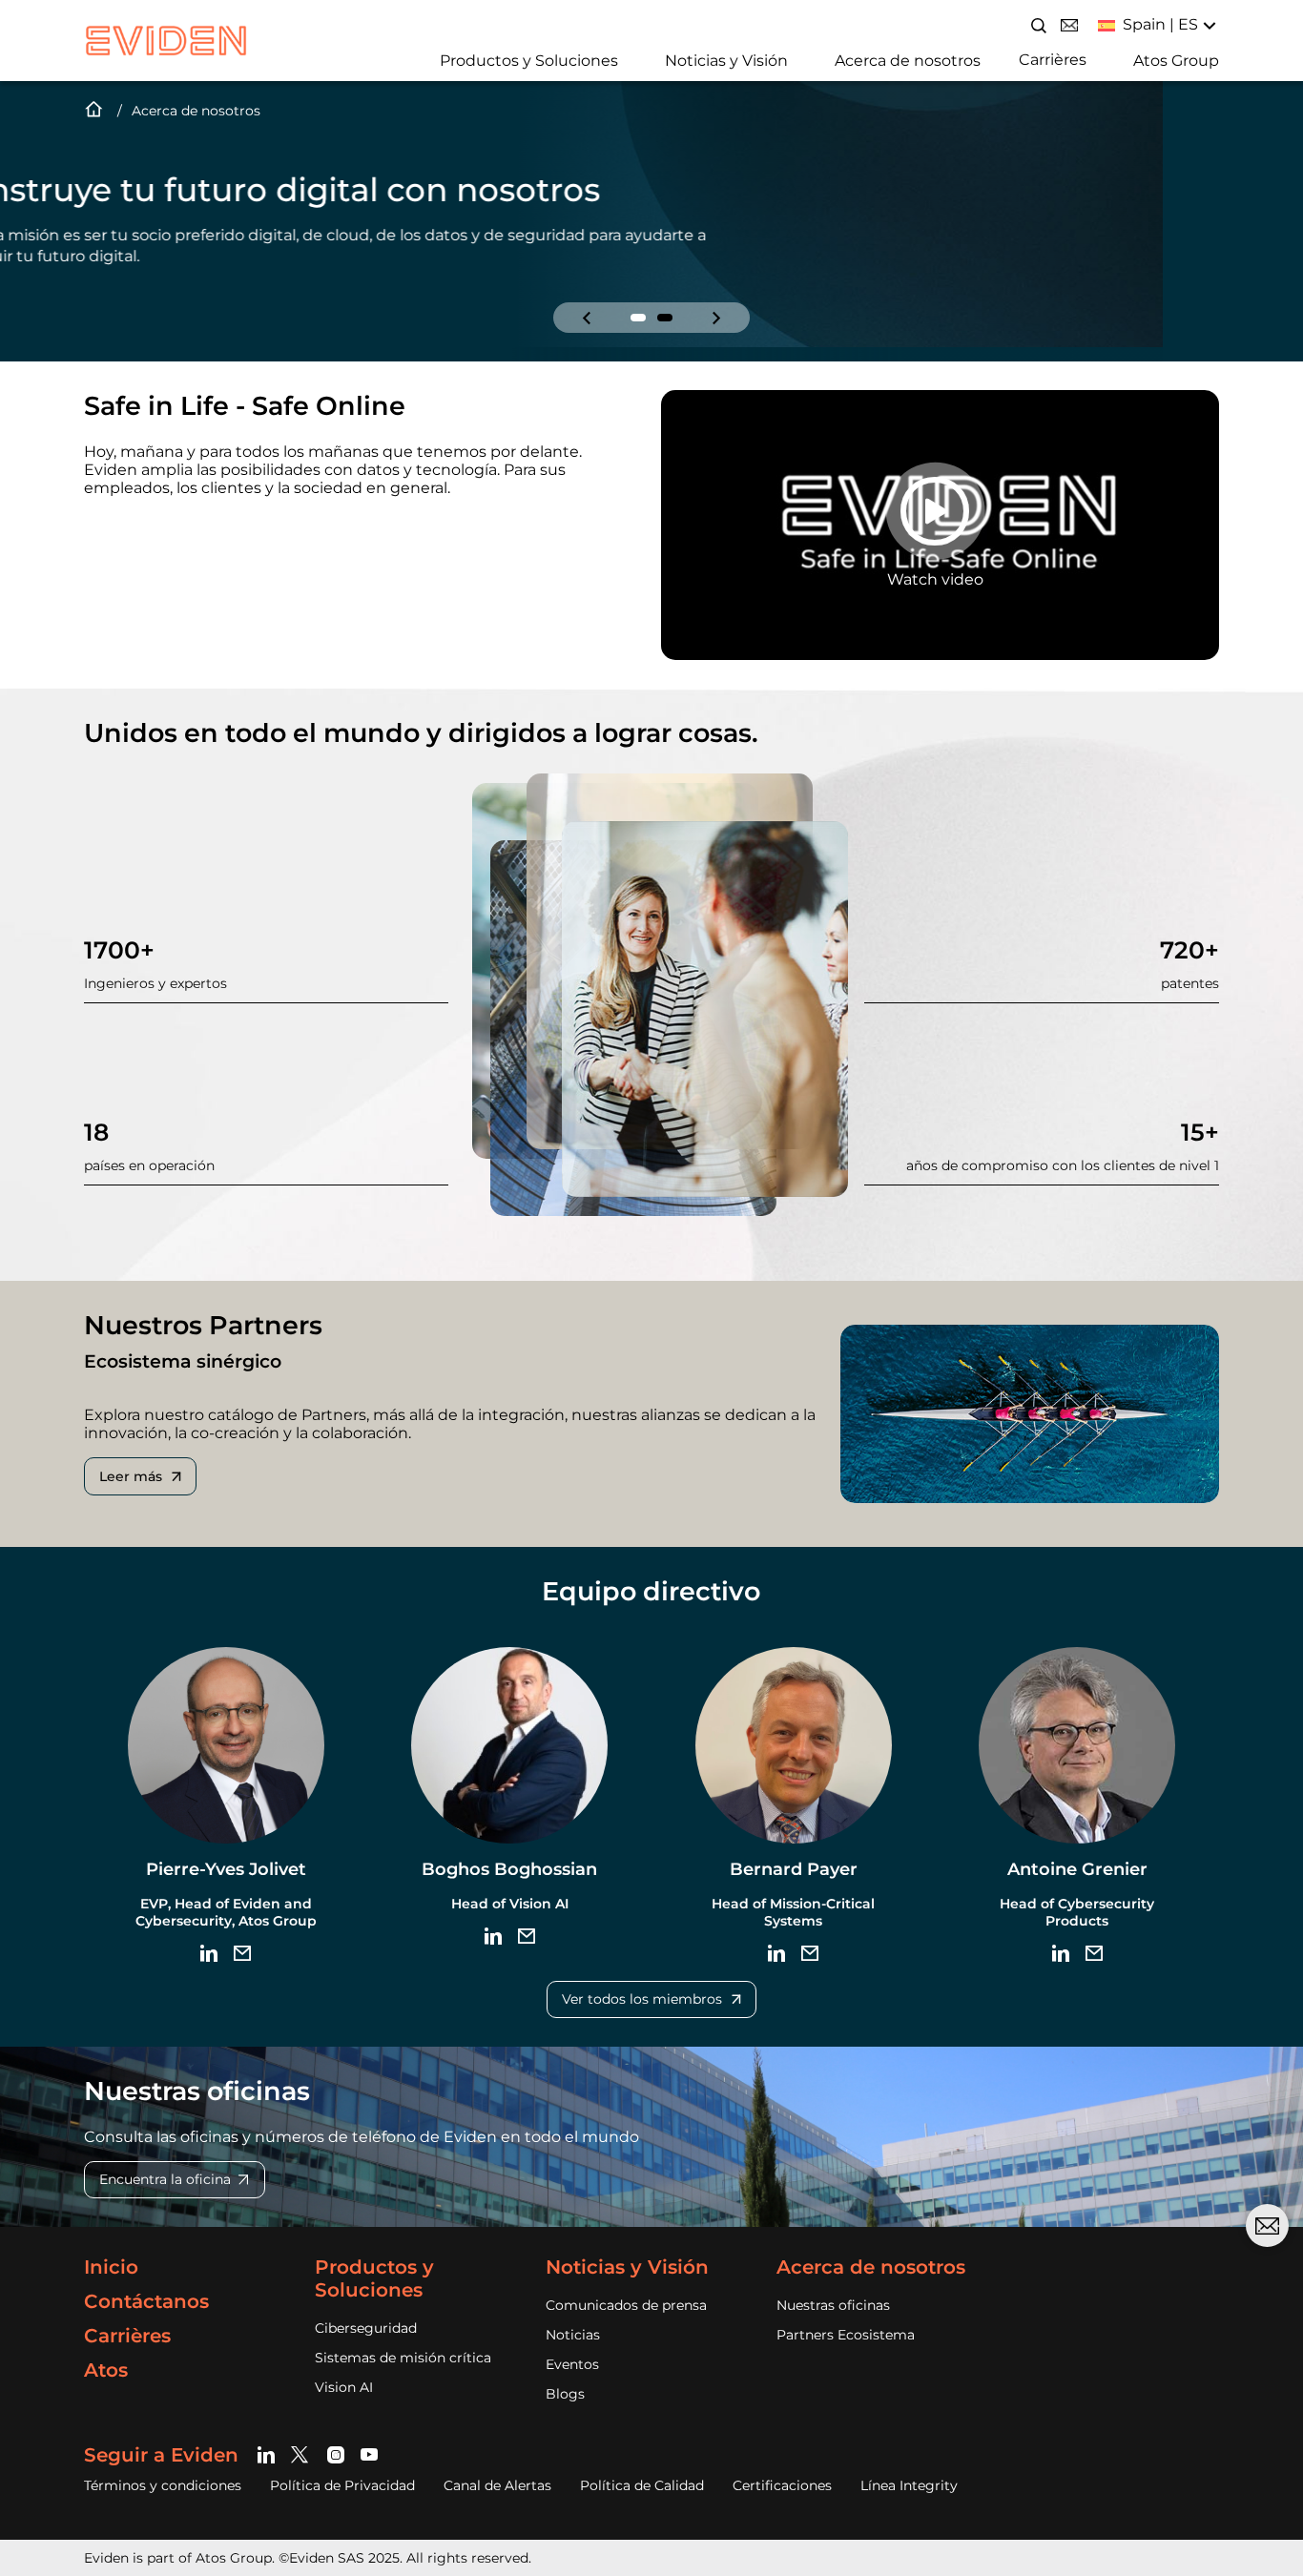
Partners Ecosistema (846, 2335)
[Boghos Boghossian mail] (527, 1936)
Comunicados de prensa (626, 2305)
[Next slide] (716, 318)
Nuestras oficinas (833, 2305)
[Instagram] (336, 2454)
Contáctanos (146, 2301)
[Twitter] (303, 2454)
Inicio (111, 2267)
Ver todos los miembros (642, 1999)
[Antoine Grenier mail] (1094, 1953)
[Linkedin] (269, 2454)
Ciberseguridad (366, 2328)
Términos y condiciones (163, 2485)
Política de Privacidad (342, 2485)
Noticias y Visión (726, 61)
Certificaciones (782, 2485)
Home (93, 111)
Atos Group (1176, 61)
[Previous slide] (587, 318)
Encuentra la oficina (165, 2179)
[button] (638, 318)
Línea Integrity (909, 2485)
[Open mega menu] (433, 59)
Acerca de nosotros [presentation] (196, 111)
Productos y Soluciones (529, 61)
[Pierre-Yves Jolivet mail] (242, 1953)
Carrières (1053, 60)
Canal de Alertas (497, 2485)
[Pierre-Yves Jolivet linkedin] (209, 1953)
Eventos (572, 2364)
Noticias (573, 2335)
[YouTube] (370, 2454)
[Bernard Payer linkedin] (777, 1953)
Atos (106, 2370)
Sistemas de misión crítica (403, 2358)
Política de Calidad (642, 2485)
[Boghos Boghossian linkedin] (494, 1936)
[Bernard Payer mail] (810, 1953)
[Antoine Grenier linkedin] (1061, 1953)
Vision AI (344, 2387)
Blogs (565, 2394)
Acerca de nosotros (908, 61)
